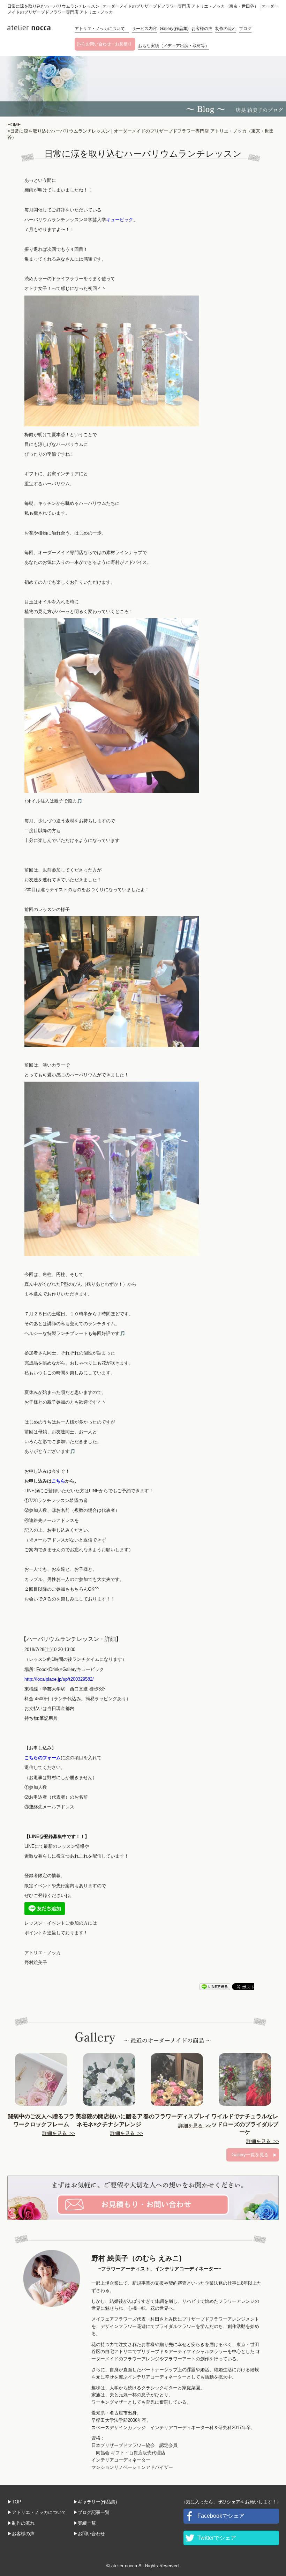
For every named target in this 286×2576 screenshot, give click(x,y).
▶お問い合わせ (89, 2534)
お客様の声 (202, 29)
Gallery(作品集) (174, 29)
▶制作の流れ (21, 2523)
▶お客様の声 (21, 2534)
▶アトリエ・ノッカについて (37, 2512)
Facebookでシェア (221, 2516)
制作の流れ (226, 29)
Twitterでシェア (217, 2538)
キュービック (120, 220)
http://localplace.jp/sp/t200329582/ (59, 1679)
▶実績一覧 (85, 2523)
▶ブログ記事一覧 (91, 2512)
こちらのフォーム (43, 1758)
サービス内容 (144, 29)
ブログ (245, 29)
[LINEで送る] (215, 1986)
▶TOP (14, 2502)
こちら (58, 1481)
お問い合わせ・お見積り (109, 44)
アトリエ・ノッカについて (102, 29)
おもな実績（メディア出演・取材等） (174, 46)
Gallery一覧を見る (250, 2155)
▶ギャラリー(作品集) (95, 2502)
